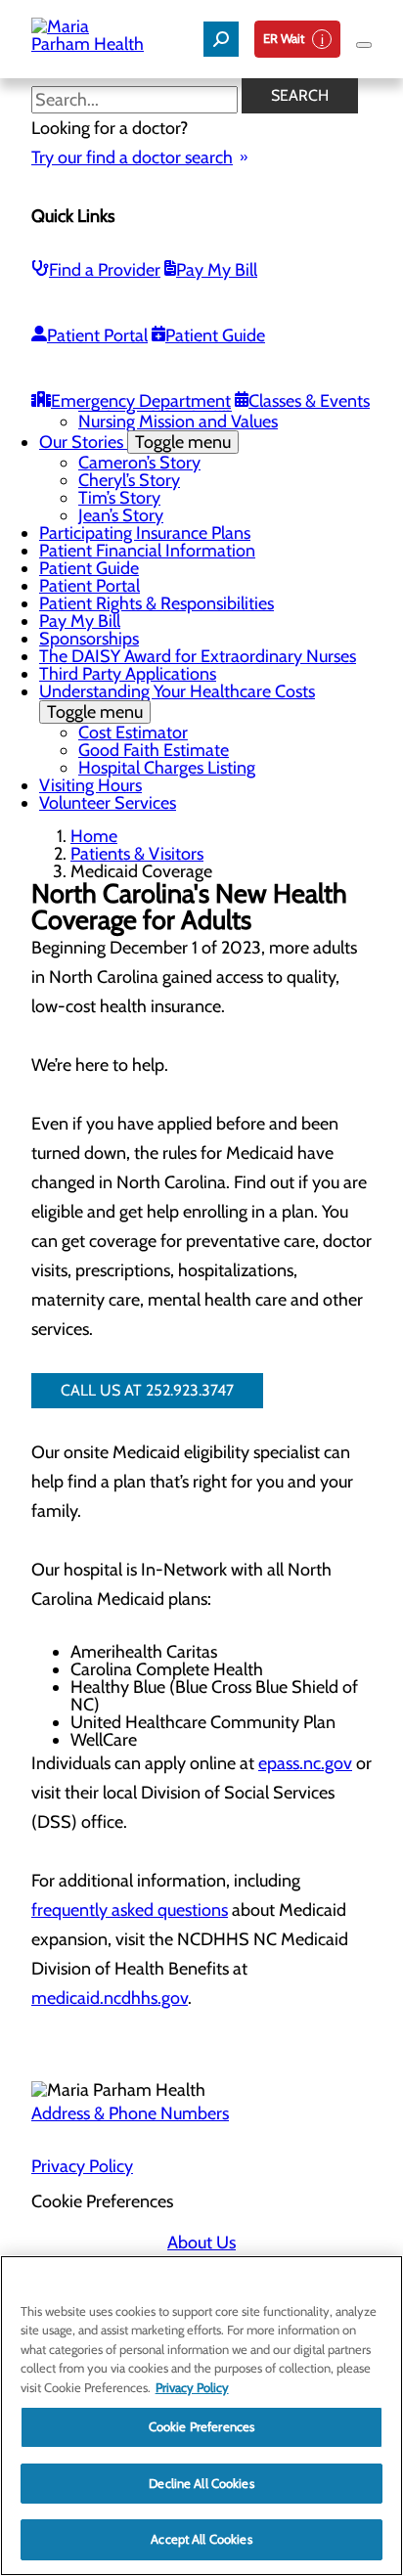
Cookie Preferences (201, 2426)
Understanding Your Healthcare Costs (177, 702)
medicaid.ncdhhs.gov (110, 1998)
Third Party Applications (128, 674)
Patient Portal (97, 335)
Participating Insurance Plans (145, 533)
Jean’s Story (121, 515)
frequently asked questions (130, 1910)
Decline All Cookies (201, 2483)
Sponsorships (89, 639)
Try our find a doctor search (132, 157)
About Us (201, 2243)
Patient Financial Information (147, 551)
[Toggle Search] (221, 39)
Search (300, 95)
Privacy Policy (82, 2166)
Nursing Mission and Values (178, 422)
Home (94, 836)
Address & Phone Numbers (130, 2113)
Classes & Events (309, 401)
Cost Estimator (133, 733)
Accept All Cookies (201, 2539)
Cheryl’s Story (129, 480)
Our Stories (135, 442)
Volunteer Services (108, 803)
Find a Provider (105, 270)
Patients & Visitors (137, 854)
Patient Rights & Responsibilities (157, 603)
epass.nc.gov (305, 1763)
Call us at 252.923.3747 (147, 1390)
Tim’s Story (119, 498)
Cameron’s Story (139, 463)
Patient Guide (215, 335)
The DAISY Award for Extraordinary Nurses (198, 656)
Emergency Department (141, 401)
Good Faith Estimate (154, 750)
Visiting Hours (90, 785)
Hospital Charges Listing (167, 768)
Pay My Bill (217, 270)
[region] (201, 2416)
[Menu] (364, 45)
